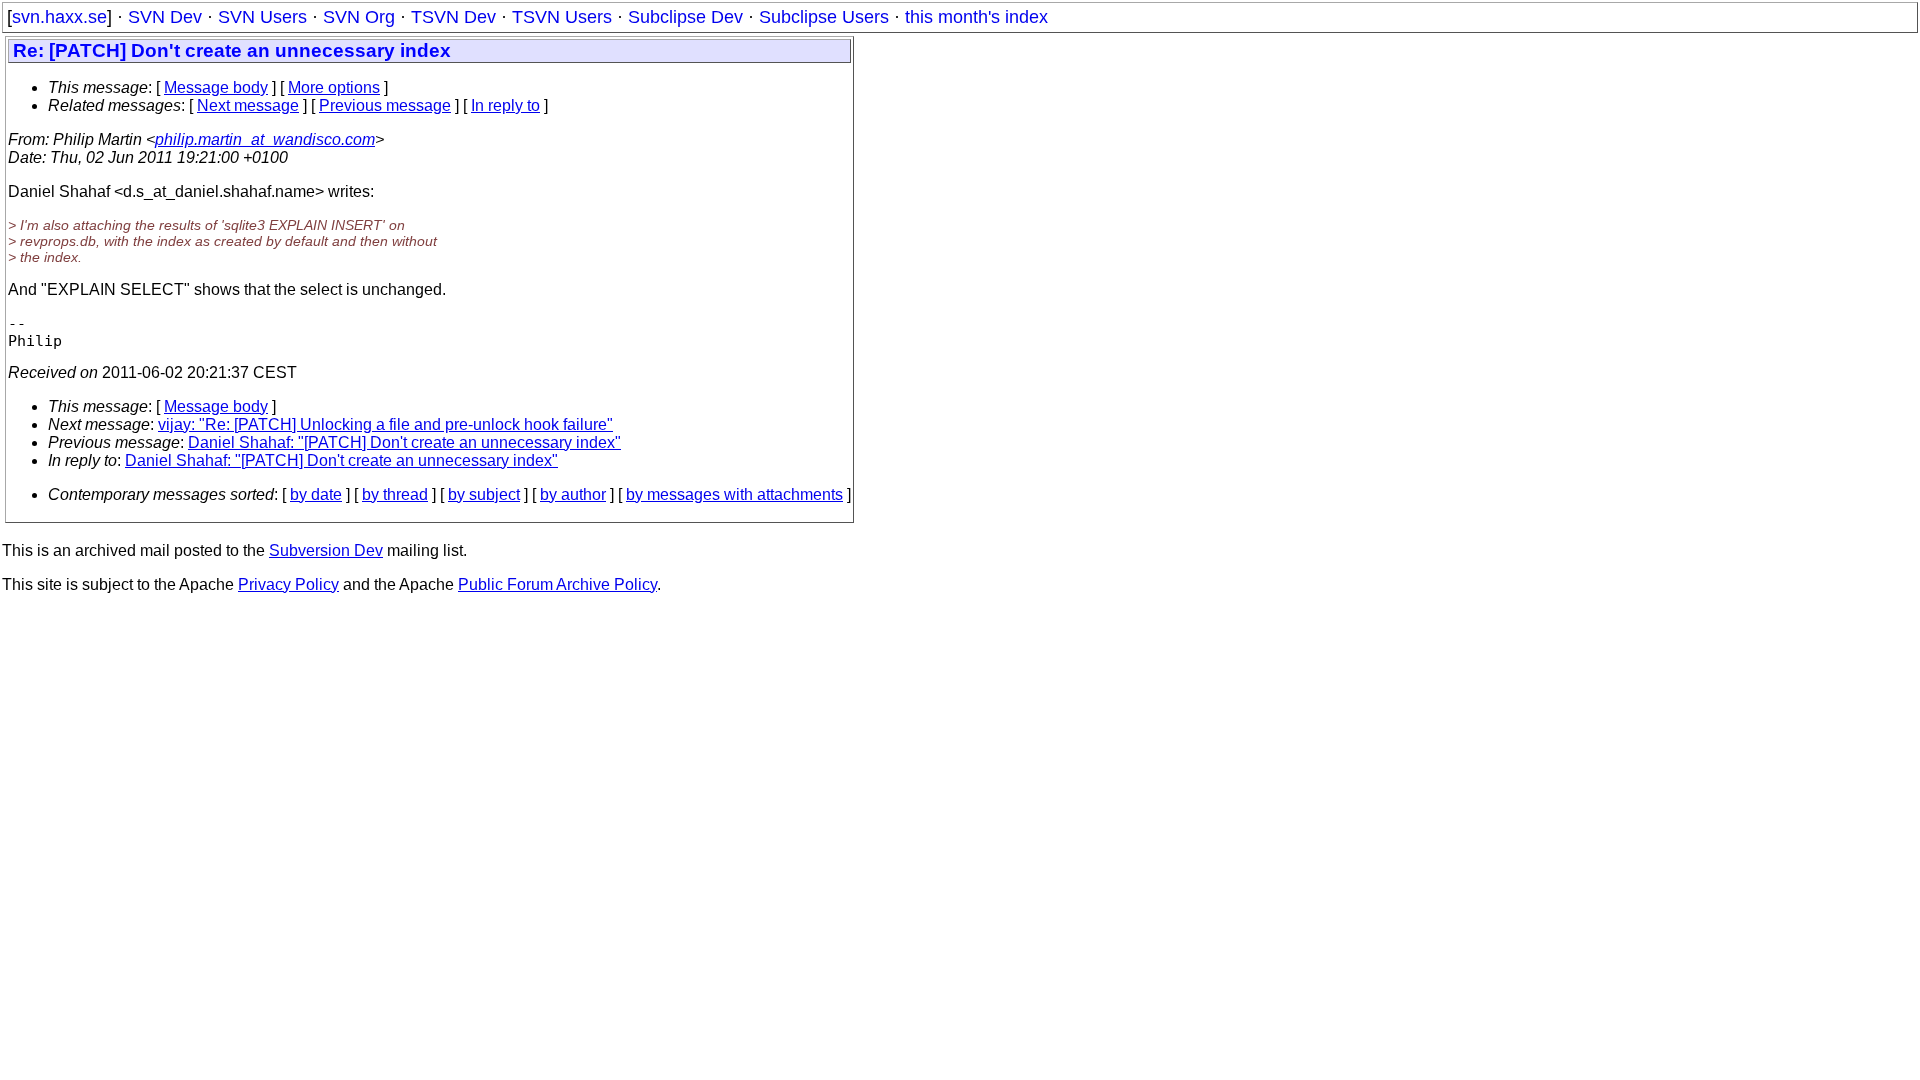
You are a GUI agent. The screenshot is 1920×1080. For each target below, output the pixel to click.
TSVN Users (562, 17)
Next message (248, 105)
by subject (484, 494)
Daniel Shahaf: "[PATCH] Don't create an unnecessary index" (404, 442)
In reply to (505, 105)
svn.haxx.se (59, 17)
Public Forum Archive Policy (557, 584)
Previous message (385, 105)
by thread (395, 494)
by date (316, 494)
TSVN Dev (453, 17)
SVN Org (359, 17)
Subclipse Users (824, 17)
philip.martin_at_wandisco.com (265, 139)
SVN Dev (165, 17)
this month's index (976, 17)
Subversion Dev (326, 550)
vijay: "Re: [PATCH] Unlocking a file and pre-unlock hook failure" (385, 424)
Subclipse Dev (685, 17)
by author (573, 494)
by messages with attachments (734, 494)
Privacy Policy (288, 584)
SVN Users (262, 17)
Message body (216, 87)
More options (334, 87)
